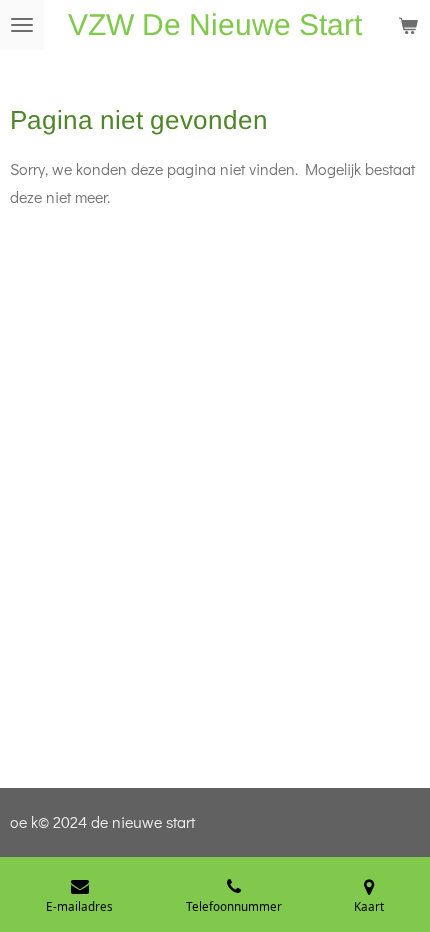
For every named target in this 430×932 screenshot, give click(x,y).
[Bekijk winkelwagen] (408, 25)
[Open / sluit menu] (22, 25)
